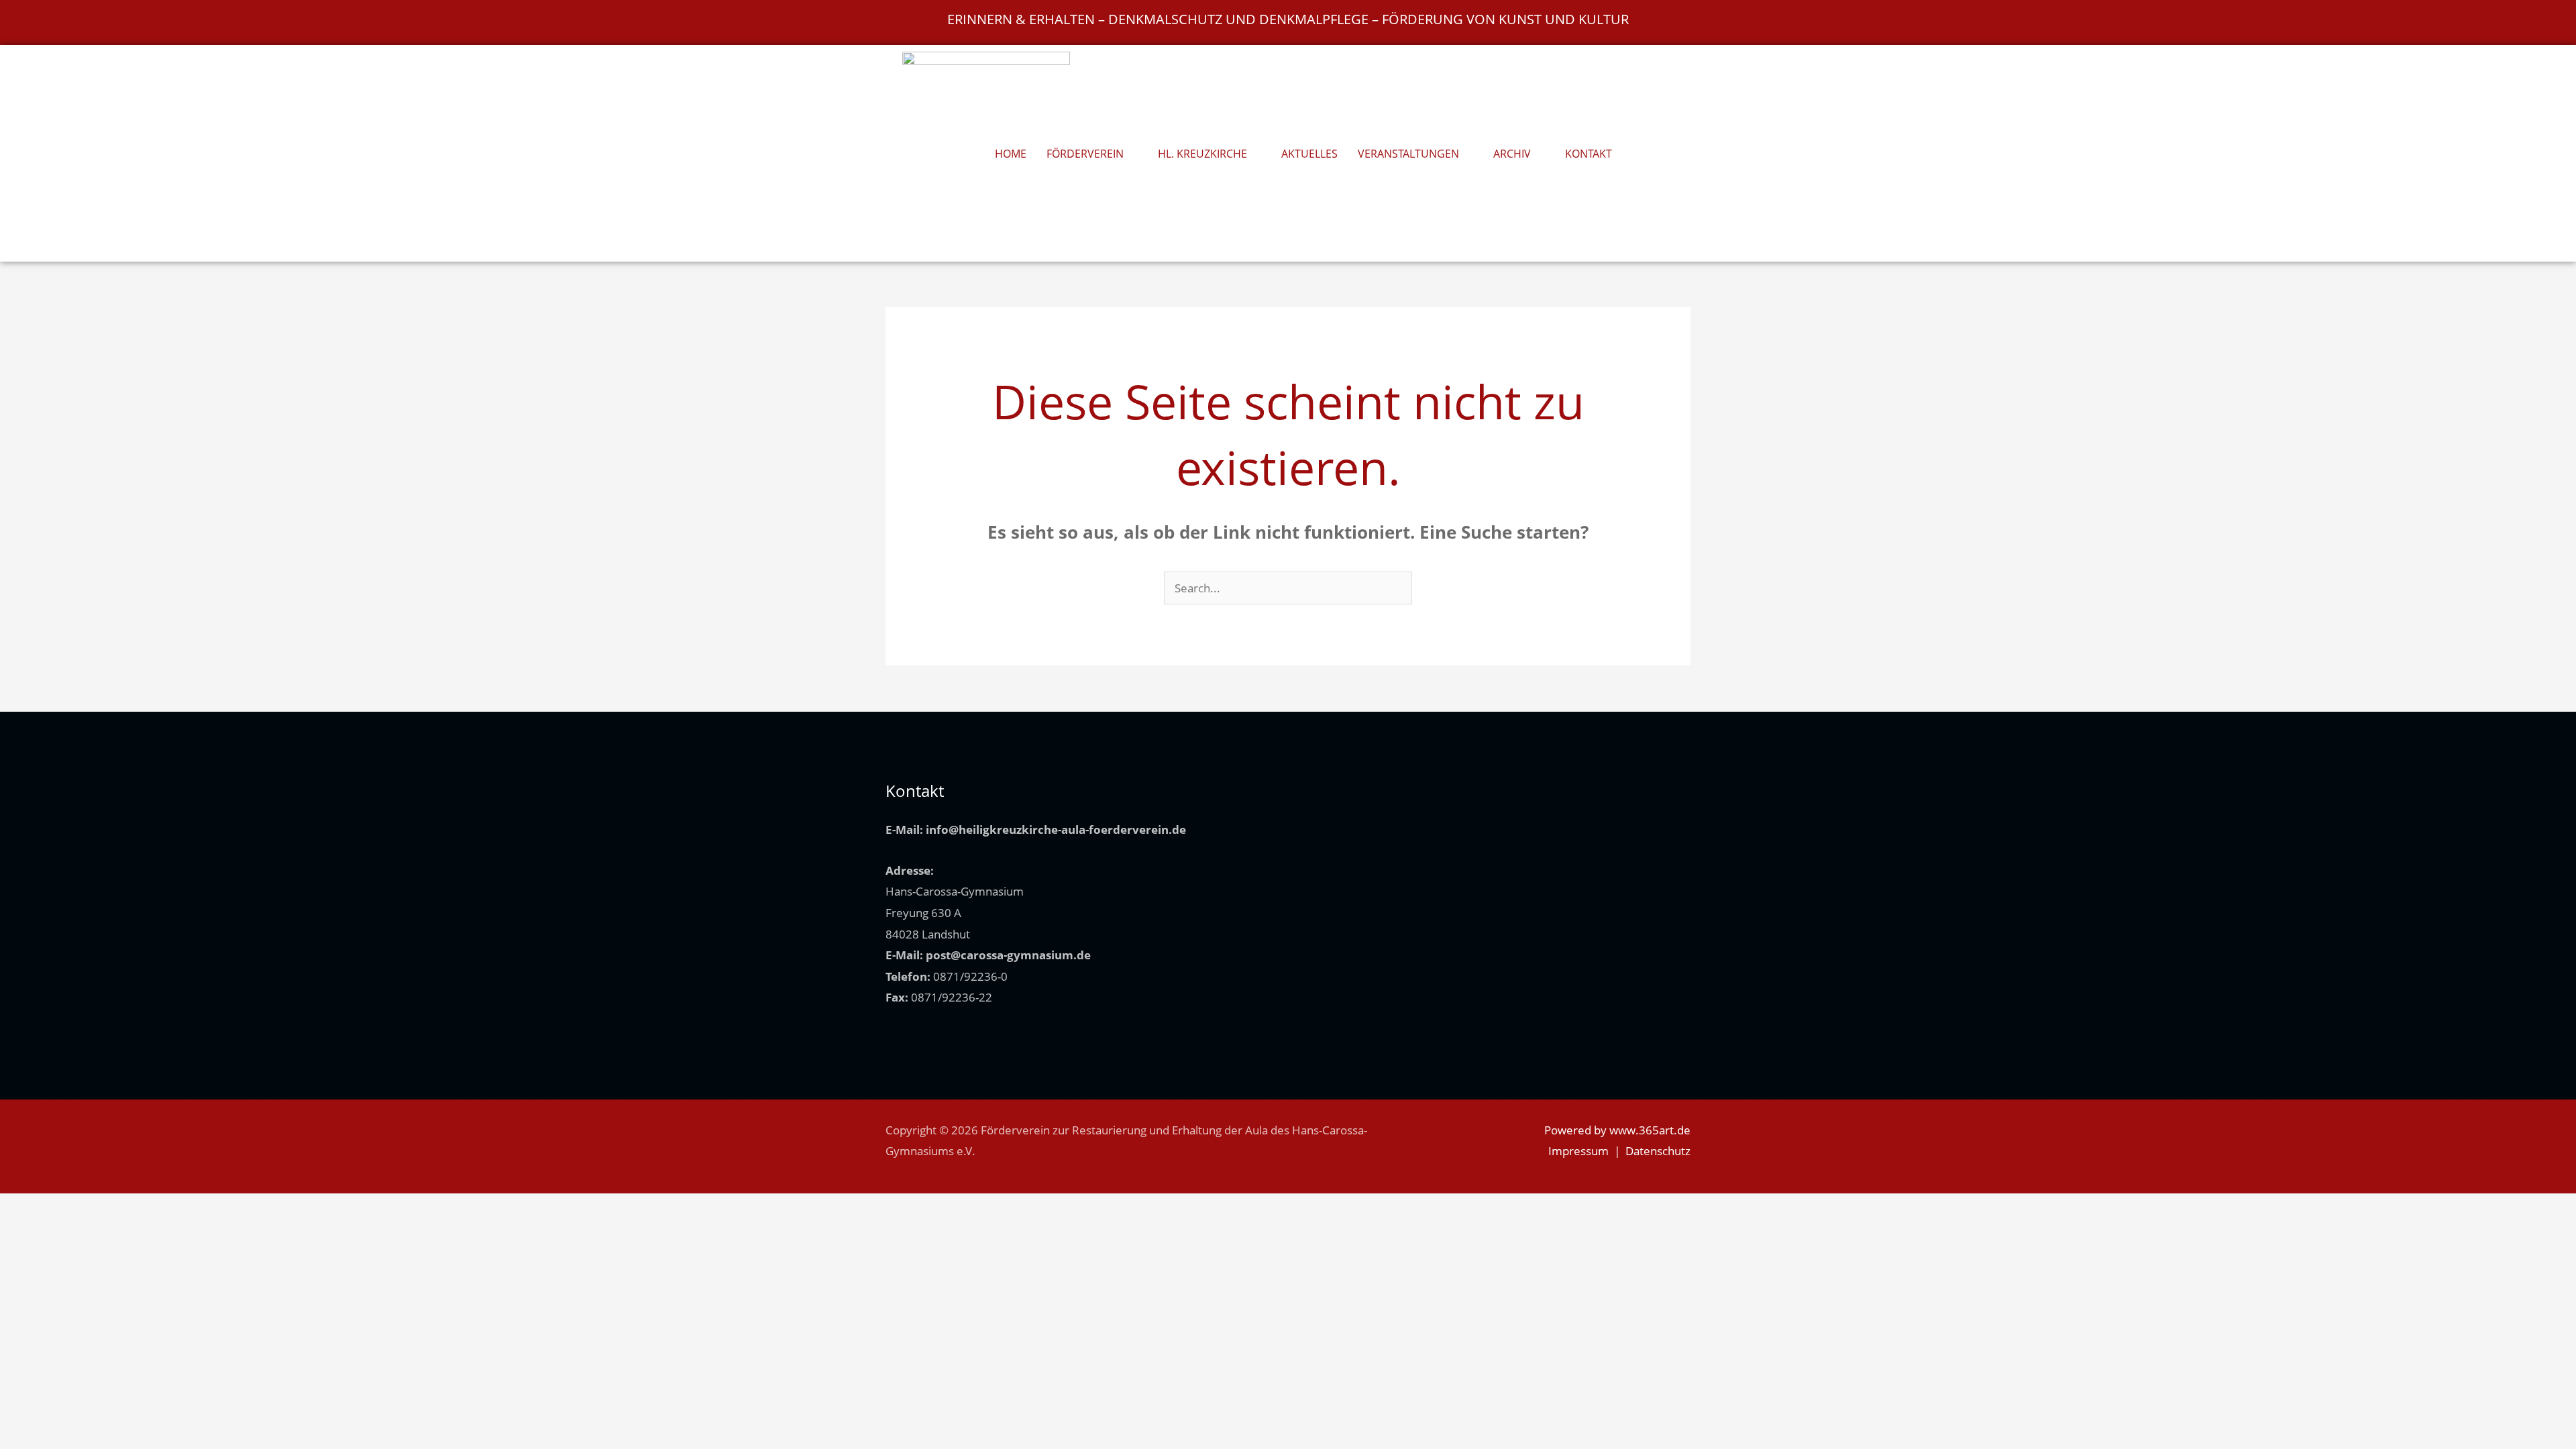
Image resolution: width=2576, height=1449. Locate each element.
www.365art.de (1650, 1130)
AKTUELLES (1309, 154)
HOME (1011, 154)
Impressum (1578, 1151)
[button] (1653, 154)
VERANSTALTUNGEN (1408, 154)
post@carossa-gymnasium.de (1008, 955)
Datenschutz (1658, 1151)
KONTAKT (1589, 154)
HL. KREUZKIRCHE (1202, 154)
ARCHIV (1512, 154)
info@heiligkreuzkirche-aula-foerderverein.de (1056, 829)
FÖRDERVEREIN (1085, 154)
